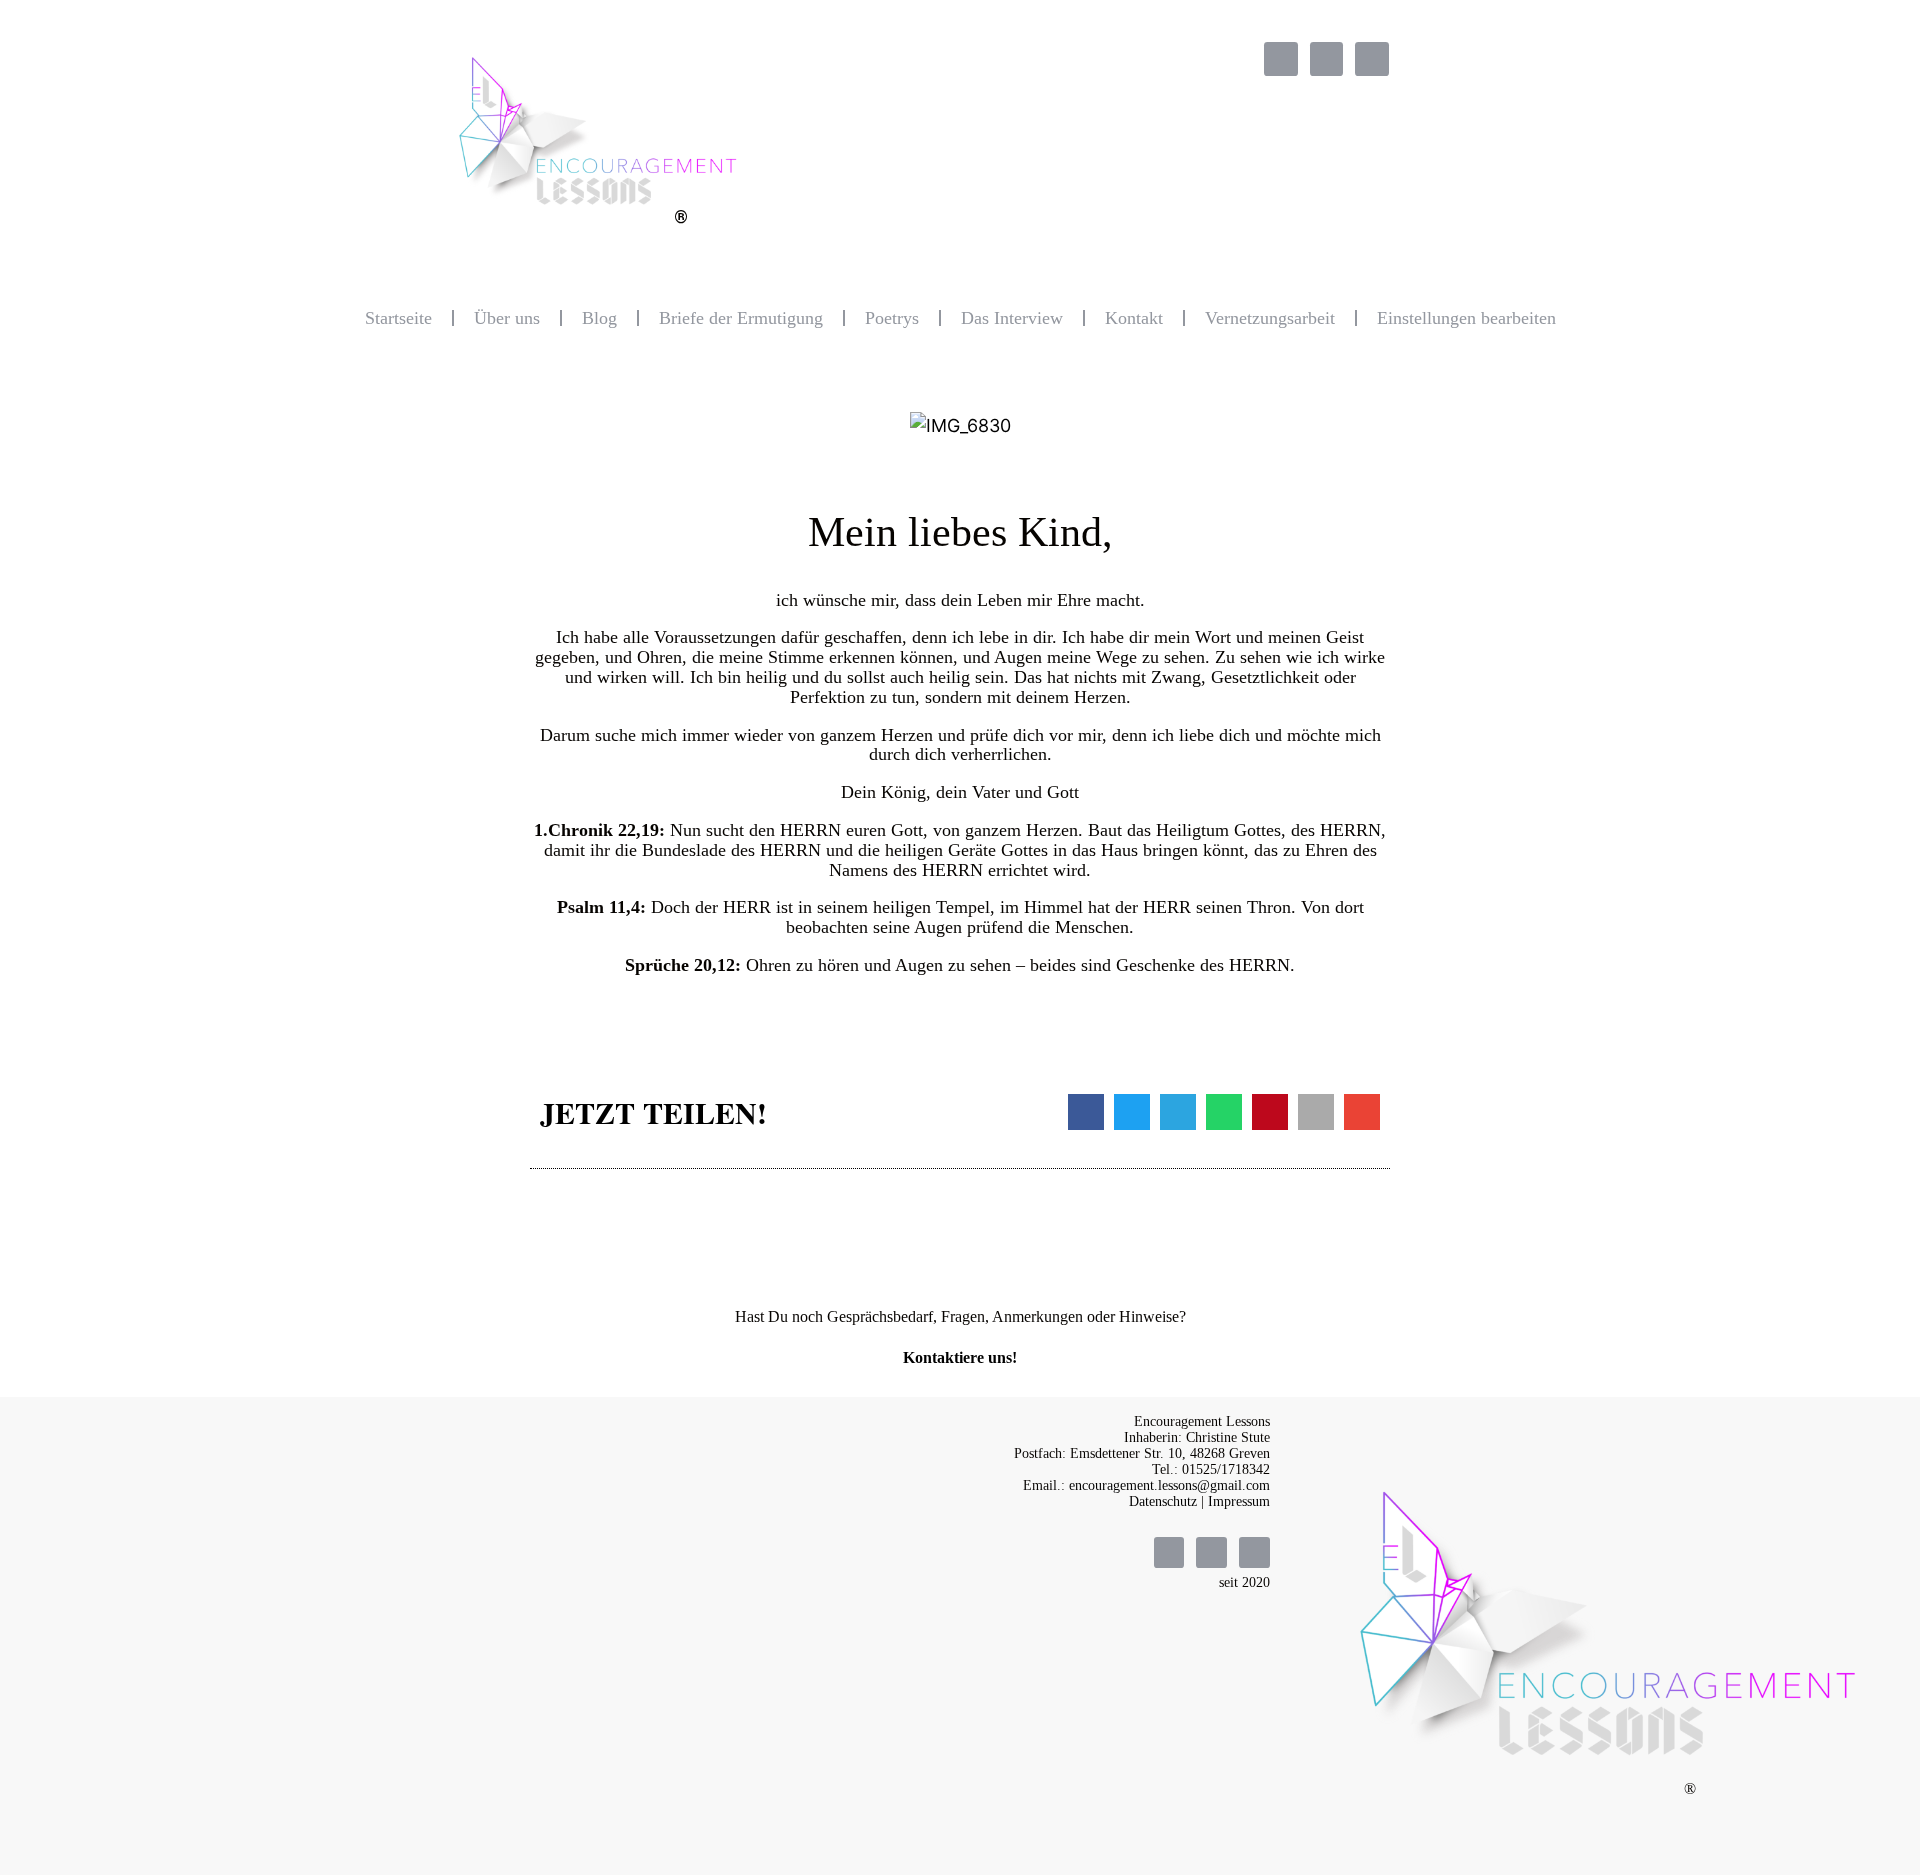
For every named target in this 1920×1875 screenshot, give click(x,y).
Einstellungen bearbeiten (1466, 318)
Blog (599, 318)
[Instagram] (1327, 59)
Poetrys (892, 318)
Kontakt (1134, 318)
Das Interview (1012, 318)
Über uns (507, 318)
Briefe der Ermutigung (741, 318)
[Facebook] (1281, 59)
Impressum (1239, 1501)
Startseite (398, 318)
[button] (1086, 1112)
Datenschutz (1163, 1501)
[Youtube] (1372, 59)
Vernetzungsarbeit (1270, 318)
